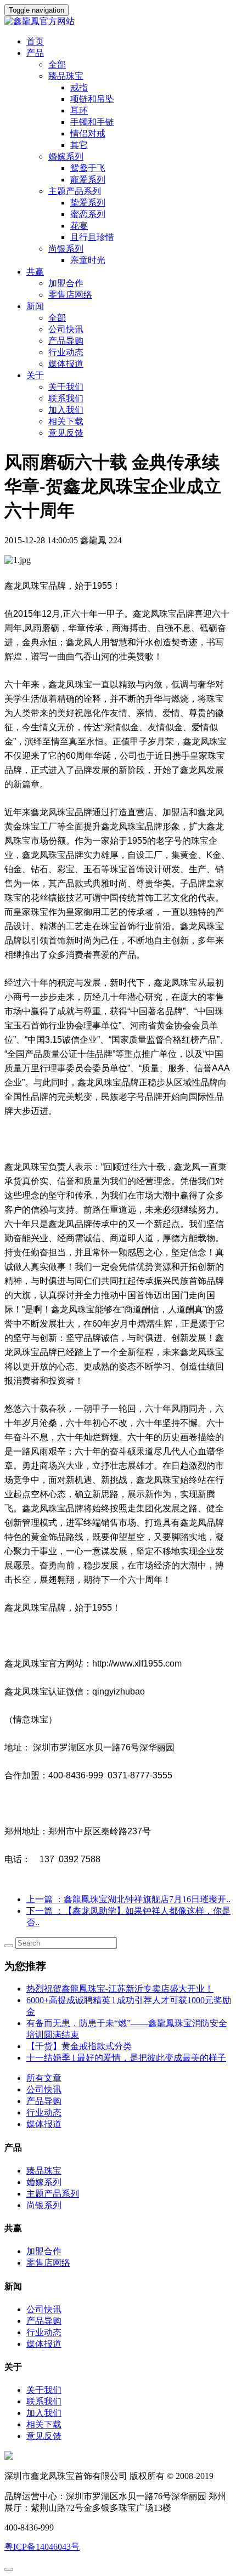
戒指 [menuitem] (79, 87)
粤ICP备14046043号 (42, 2547)
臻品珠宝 (44, 2171)
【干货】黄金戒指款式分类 (79, 2046)
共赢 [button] (35, 272)
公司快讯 (66, 329)
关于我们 (66, 387)
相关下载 (66, 421)
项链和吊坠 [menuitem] (92, 99)
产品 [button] (35, 53)
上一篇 (128, 1899)
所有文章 (44, 2078)
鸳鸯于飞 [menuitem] (88, 168)
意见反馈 (66, 433)
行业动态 (66, 352)
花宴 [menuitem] (79, 226)
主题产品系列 (53, 2194)
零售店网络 (70, 295)
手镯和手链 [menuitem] (92, 122)
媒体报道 (66, 364)
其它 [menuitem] (79, 145)
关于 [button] (35, 375)
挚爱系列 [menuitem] (88, 203)
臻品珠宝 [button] (66, 76)
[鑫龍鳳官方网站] (118, 22)
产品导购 (66, 341)
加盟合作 (66, 283)
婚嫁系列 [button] (66, 157)
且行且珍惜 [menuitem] (92, 237)
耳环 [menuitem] (79, 110)
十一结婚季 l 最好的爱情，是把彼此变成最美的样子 (126, 2058)
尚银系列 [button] (66, 249)
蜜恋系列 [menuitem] (88, 214)
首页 (35, 41)
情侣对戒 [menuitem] (88, 133)
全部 (57, 64)
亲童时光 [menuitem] (88, 260)
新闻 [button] (35, 306)
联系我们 (66, 398)
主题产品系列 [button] (75, 191)
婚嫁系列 (44, 2182)
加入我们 (66, 410)
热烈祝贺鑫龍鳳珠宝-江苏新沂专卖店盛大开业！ (120, 1989)
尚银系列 (44, 2205)
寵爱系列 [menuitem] (88, 180)
